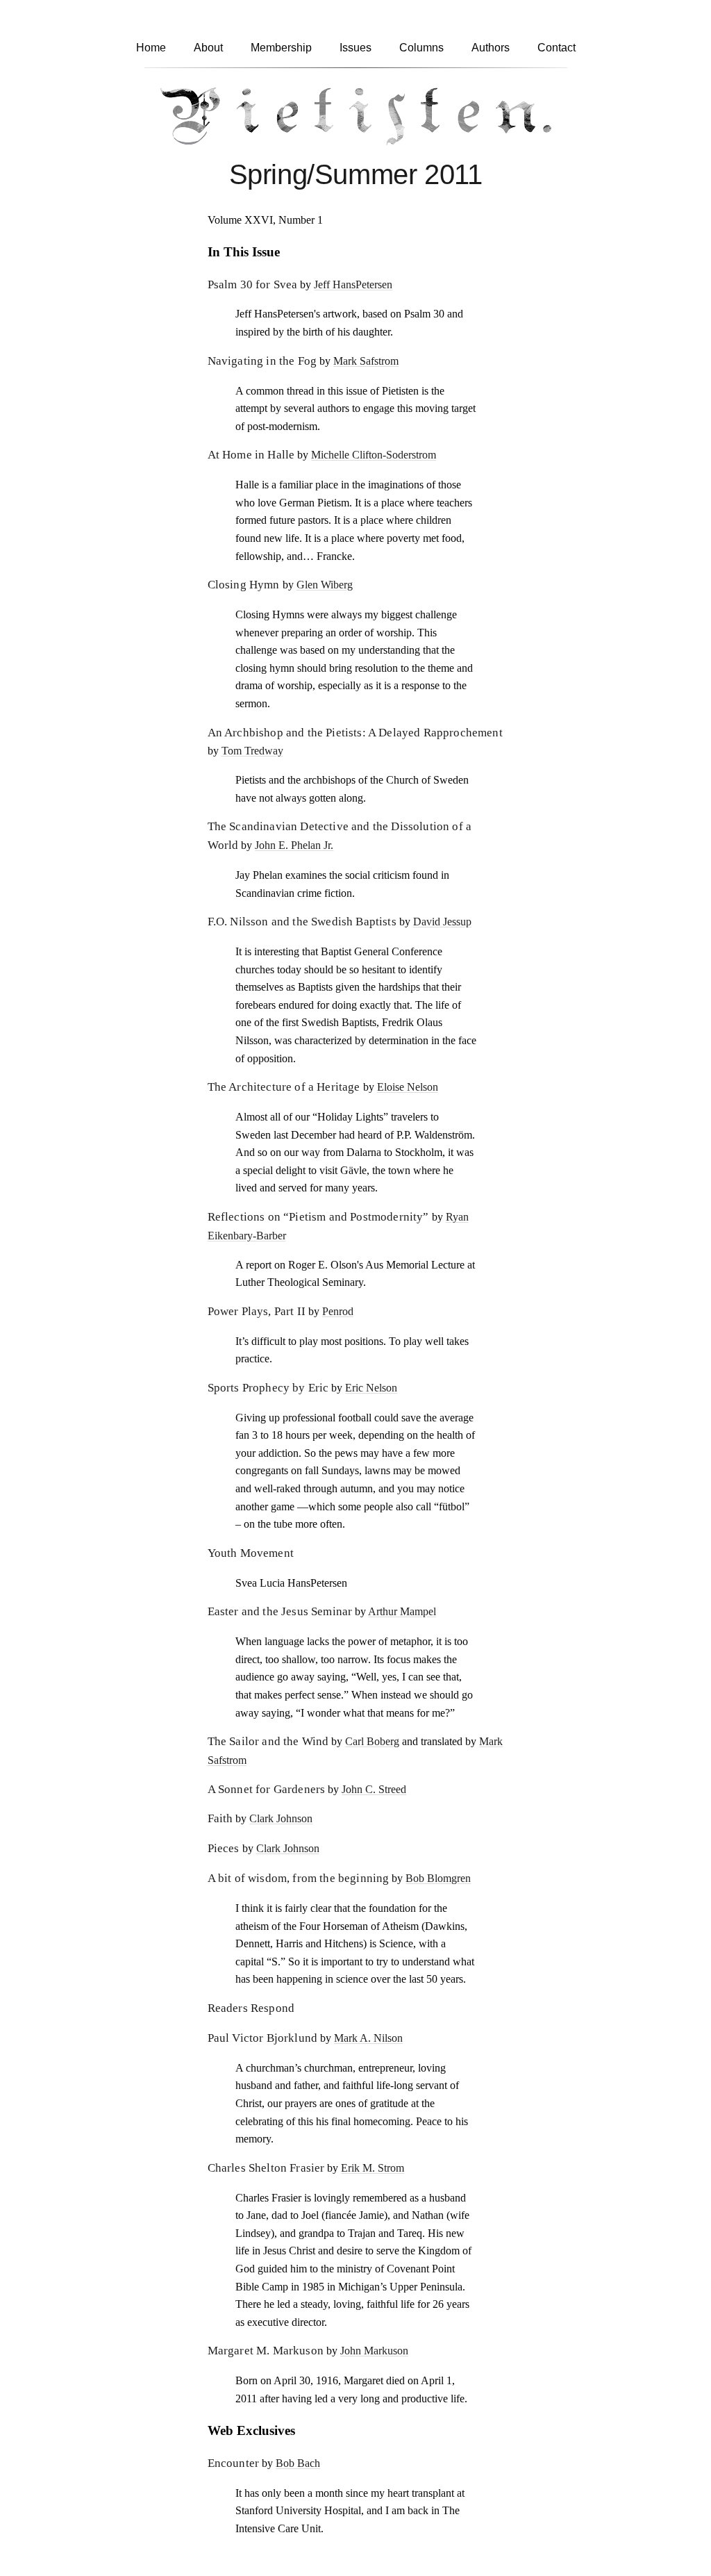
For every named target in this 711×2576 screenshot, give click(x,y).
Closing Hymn (244, 585)
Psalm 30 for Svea (253, 284)
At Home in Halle (251, 455)
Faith (220, 1818)
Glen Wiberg (325, 585)
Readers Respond (251, 2008)
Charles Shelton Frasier (266, 2168)
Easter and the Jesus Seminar (280, 1611)
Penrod (338, 1311)
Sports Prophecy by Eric (268, 1388)
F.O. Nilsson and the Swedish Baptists (302, 922)
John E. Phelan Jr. (294, 845)
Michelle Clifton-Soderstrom (374, 455)
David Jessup (442, 922)
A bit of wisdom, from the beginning (299, 1878)
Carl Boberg (372, 1741)
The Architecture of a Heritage (284, 1087)
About (208, 48)
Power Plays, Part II (257, 1311)
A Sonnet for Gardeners (267, 1789)
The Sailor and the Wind (268, 1741)
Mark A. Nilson (368, 2038)
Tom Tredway (252, 751)
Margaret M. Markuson (266, 2351)
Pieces (224, 1848)
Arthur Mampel (402, 1611)
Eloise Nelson (408, 1087)
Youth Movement (251, 1553)
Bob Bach (298, 2463)
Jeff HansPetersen (353, 284)
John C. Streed (374, 1789)
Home (151, 48)
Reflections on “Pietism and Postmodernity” (318, 1217)
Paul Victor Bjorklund (263, 2038)
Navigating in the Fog (262, 361)
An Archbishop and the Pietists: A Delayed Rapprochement (355, 733)
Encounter (234, 2463)
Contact (557, 48)
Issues (355, 48)
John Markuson (374, 2351)
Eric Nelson (371, 1388)
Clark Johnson (281, 1818)
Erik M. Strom (373, 2168)
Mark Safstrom (366, 361)
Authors (491, 48)
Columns (421, 48)
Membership (281, 48)
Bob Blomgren (438, 1878)
